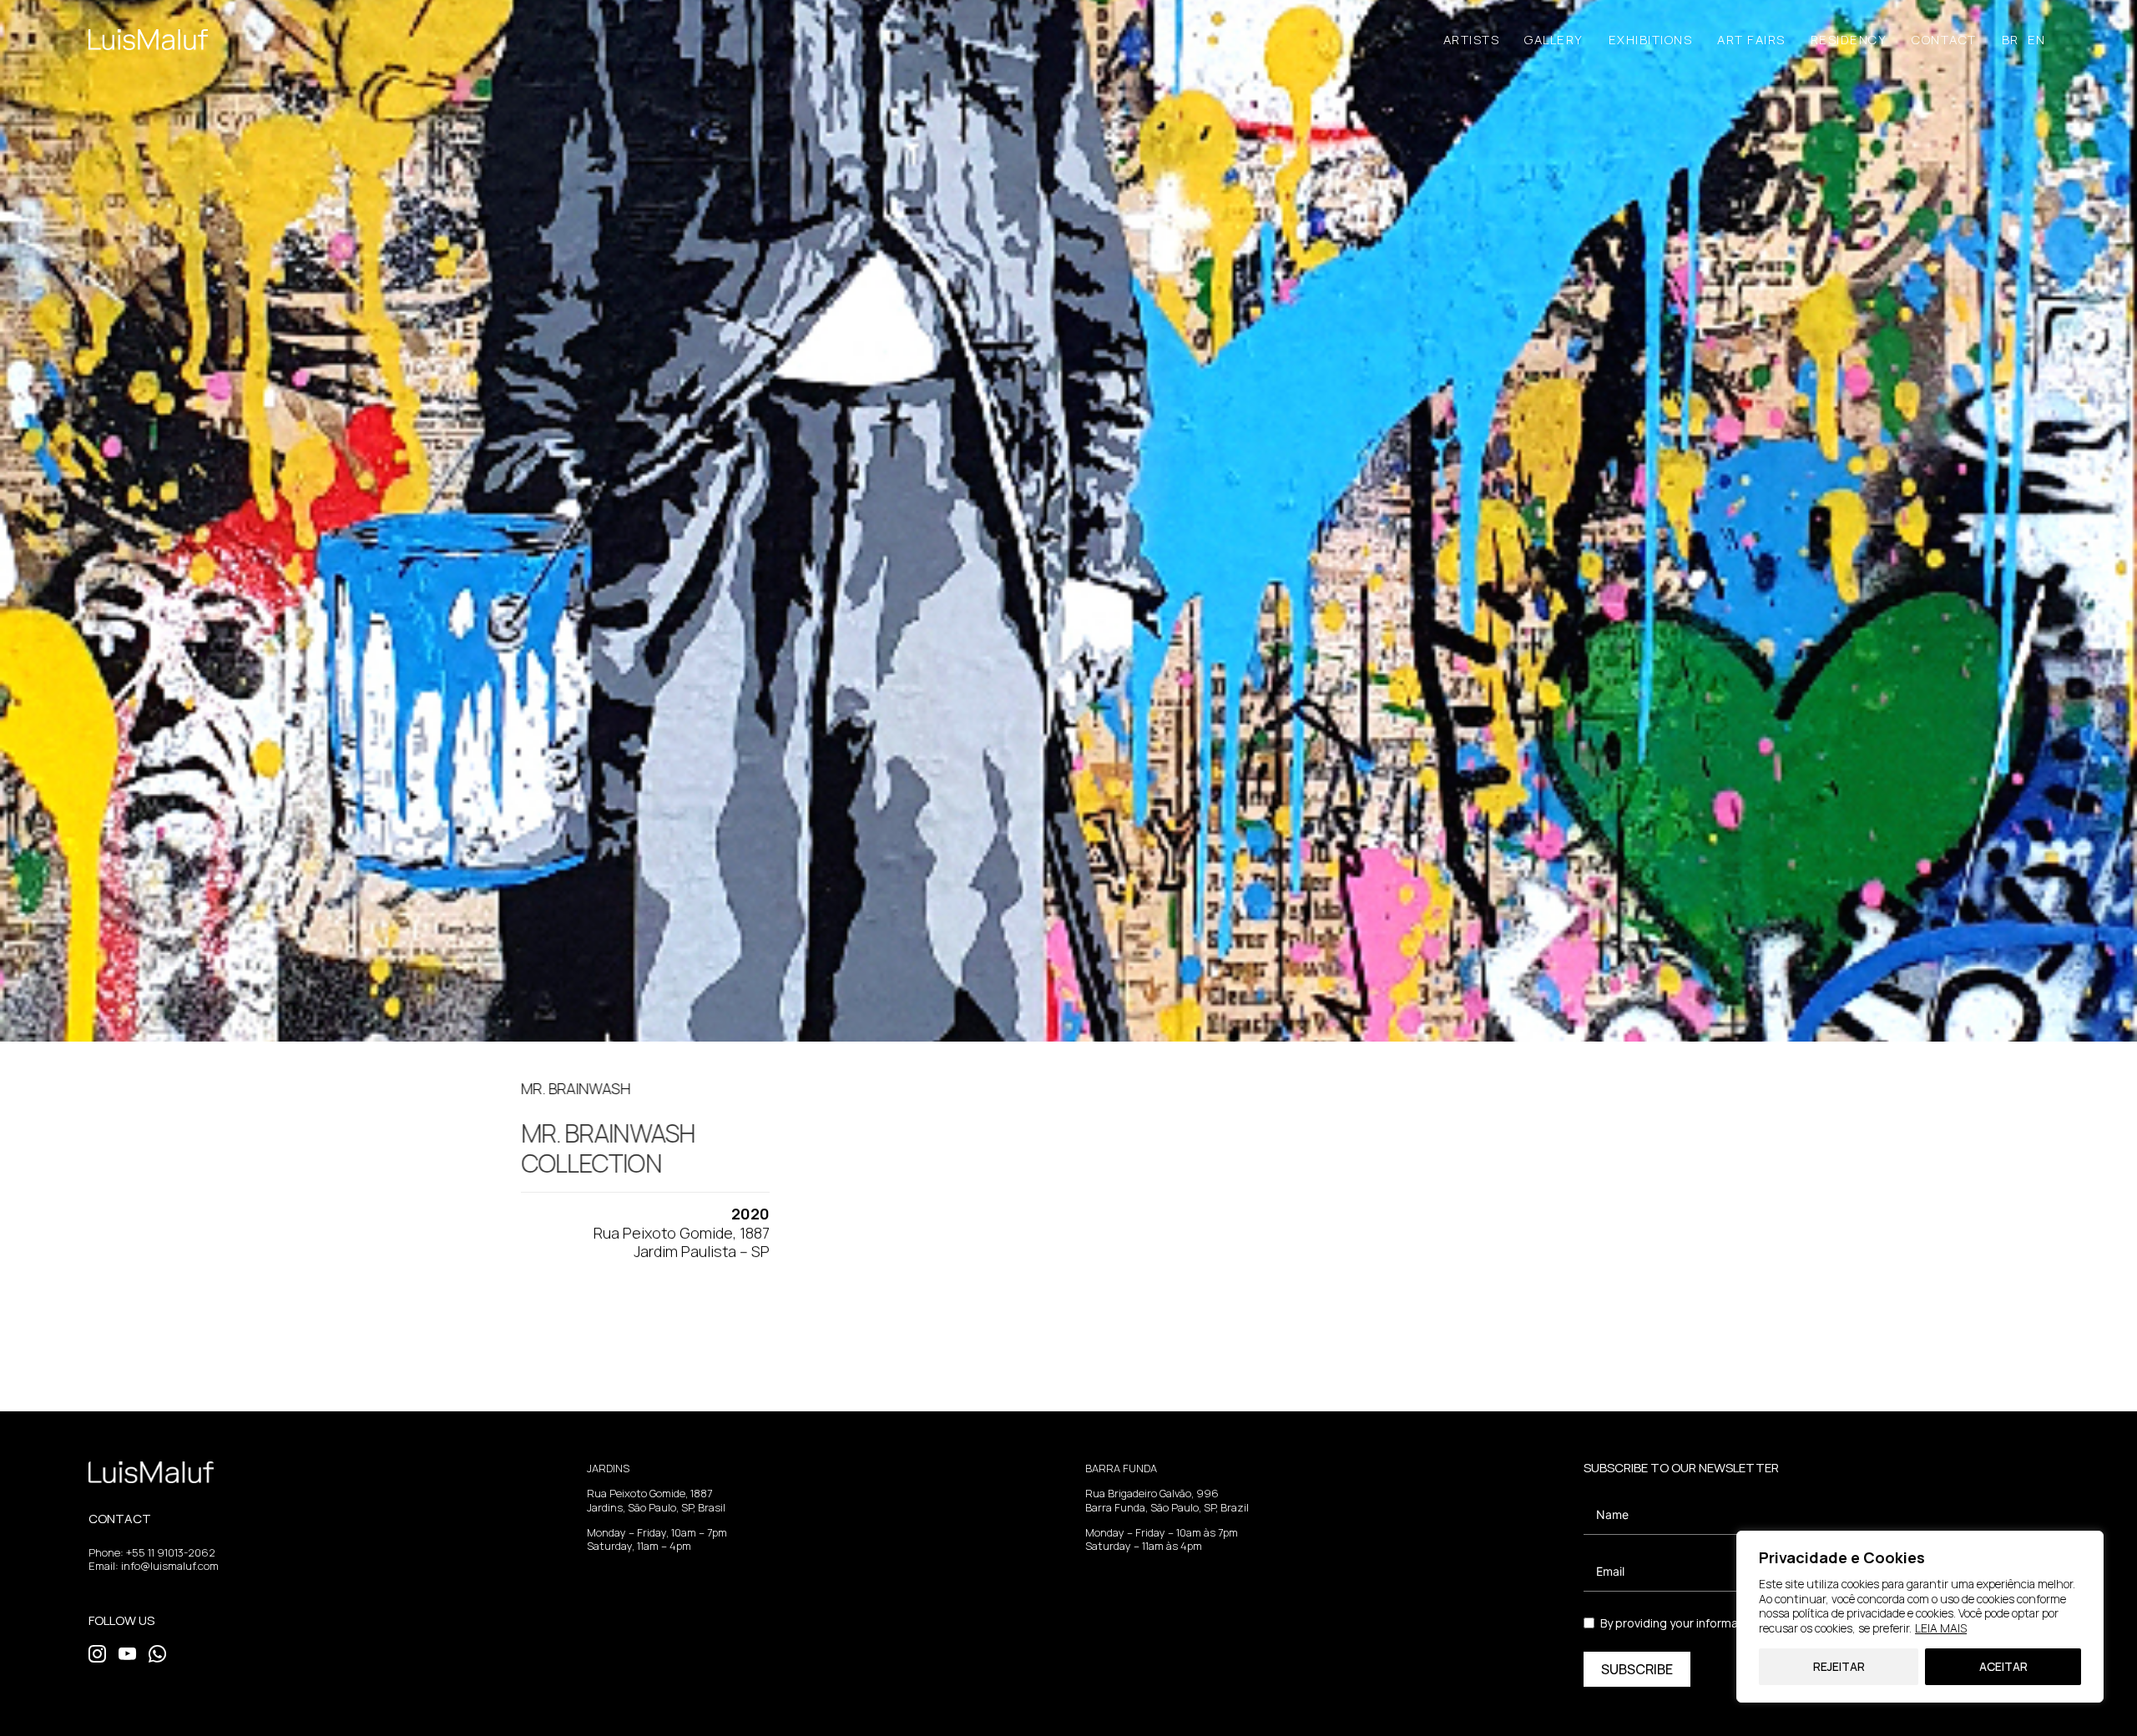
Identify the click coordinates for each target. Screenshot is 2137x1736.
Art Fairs (1751, 40)
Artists (1472, 40)
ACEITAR (2003, 1666)
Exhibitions (1651, 40)
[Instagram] (127, 1653)
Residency (1849, 40)
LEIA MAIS (1941, 1628)
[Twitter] (97, 1653)
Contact (1944, 40)
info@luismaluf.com (170, 1566)
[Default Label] (157, 1653)
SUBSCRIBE (1637, 1669)
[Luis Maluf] (148, 40)
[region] (1920, 1617)
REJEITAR (1839, 1666)
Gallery (1554, 40)
